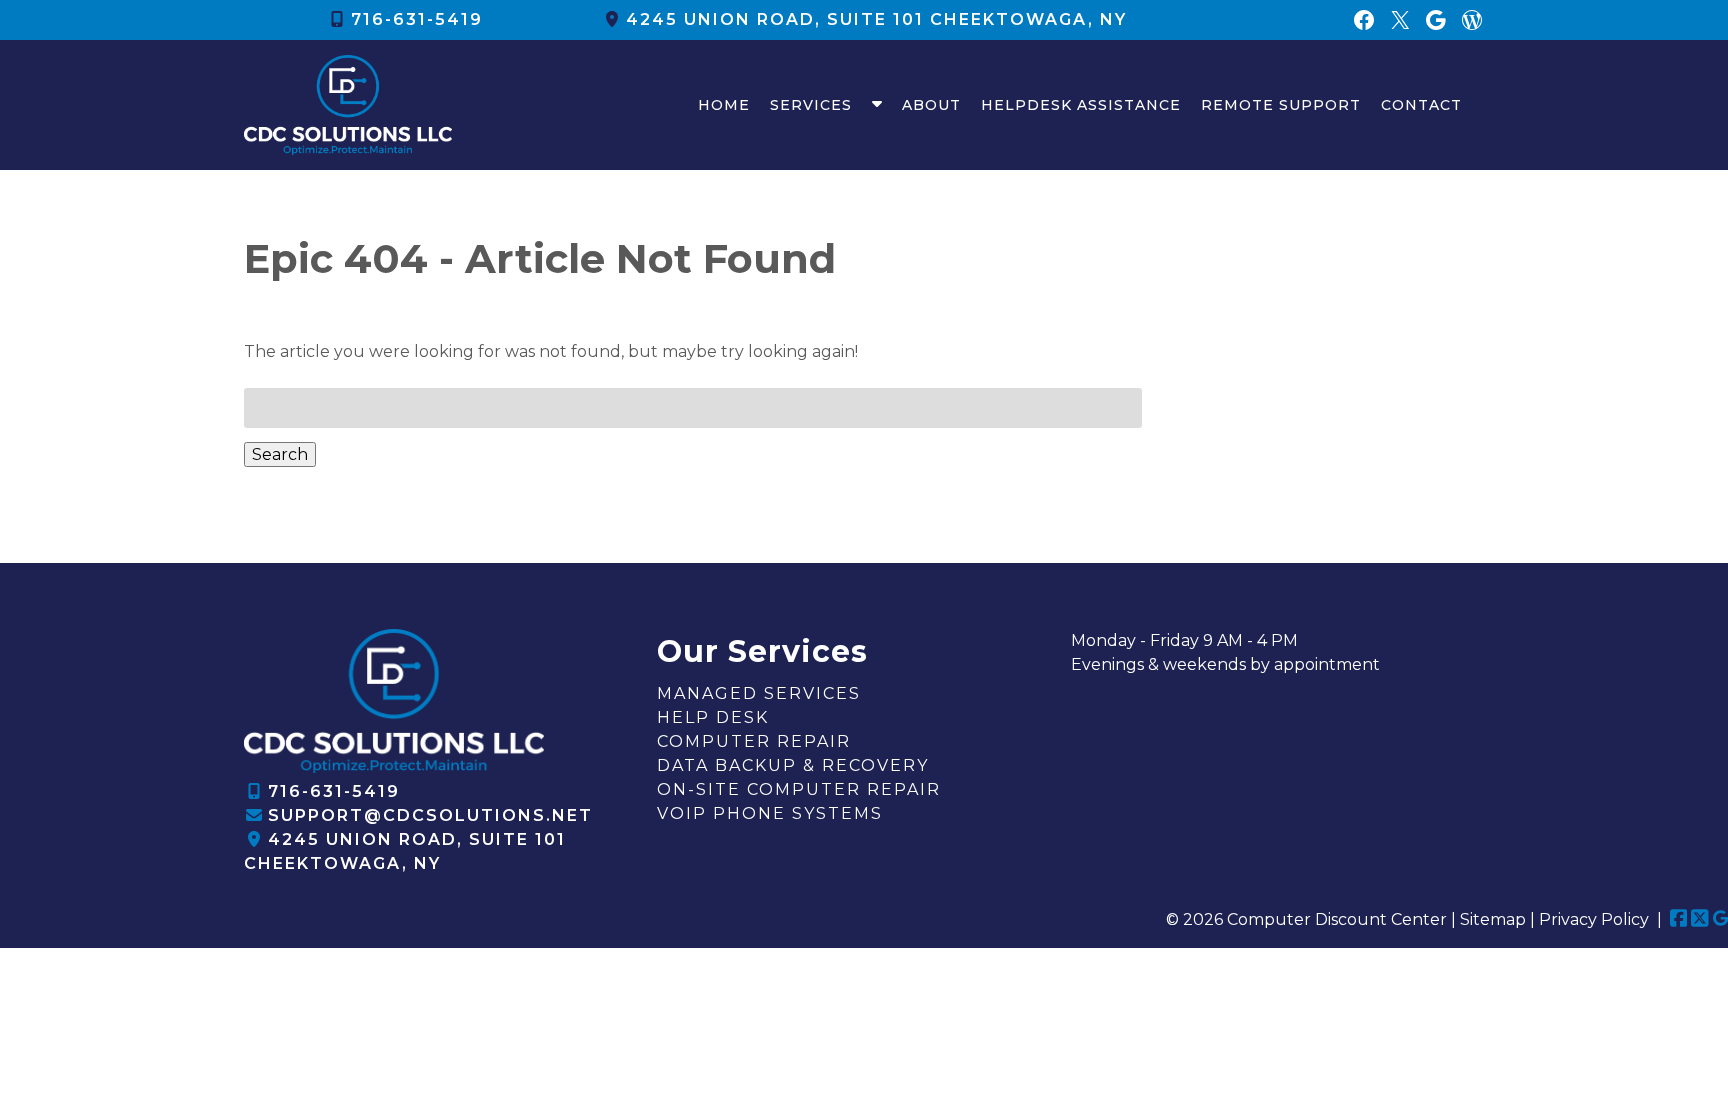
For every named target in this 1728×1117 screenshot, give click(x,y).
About (931, 105)
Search (280, 454)
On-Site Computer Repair (799, 789)
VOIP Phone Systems (770, 813)
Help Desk (713, 717)
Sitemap (1493, 919)
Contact (1421, 105)
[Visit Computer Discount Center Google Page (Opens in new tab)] (1720, 919)
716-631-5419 (417, 19)
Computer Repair (754, 741)
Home (724, 105)
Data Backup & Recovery (793, 765)
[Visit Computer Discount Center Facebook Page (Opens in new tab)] (1679, 919)
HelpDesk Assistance (1081, 105)
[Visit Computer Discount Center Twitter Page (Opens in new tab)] (1700, 919)
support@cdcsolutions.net (430, 815)
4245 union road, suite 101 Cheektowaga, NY (876, 19)
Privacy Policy (1594, 919)
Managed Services (759, 693)
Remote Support (1281, 105)
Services (811, 105)
